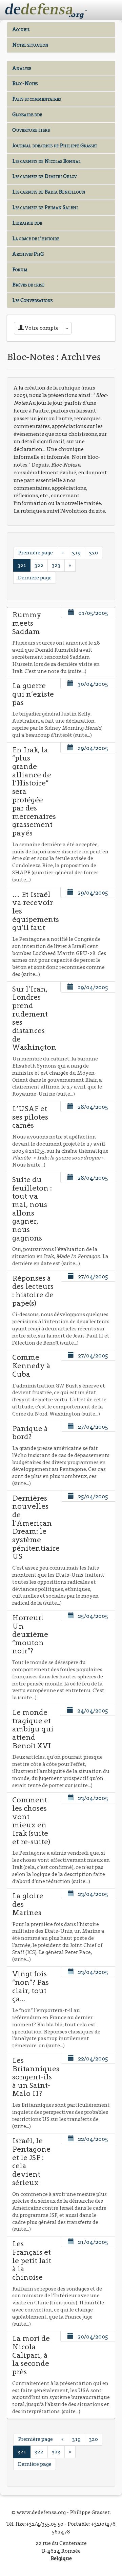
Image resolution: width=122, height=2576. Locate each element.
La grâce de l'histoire (36, 238)
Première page (35, 553)
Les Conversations (32, 300)
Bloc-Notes (25, 83)
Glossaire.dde (27, 114)
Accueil (21, 29)
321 (22, 565)
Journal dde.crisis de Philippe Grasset (55, 145)
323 (56, 565)
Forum (20, 269)
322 (39, 565)
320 (94, 553)
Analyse (22, 68)
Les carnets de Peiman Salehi (45, 207)
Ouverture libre (31, 130)
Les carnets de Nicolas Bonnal (46, 161)
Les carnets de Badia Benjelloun (49, 192)
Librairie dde (27, 223)
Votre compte (41, 328)
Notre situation (30, 45)
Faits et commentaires (36, 99)
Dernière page (35, 578)
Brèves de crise (28, 285)
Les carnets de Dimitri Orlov (44, 176)
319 (76, 553)
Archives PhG (28, 254)
